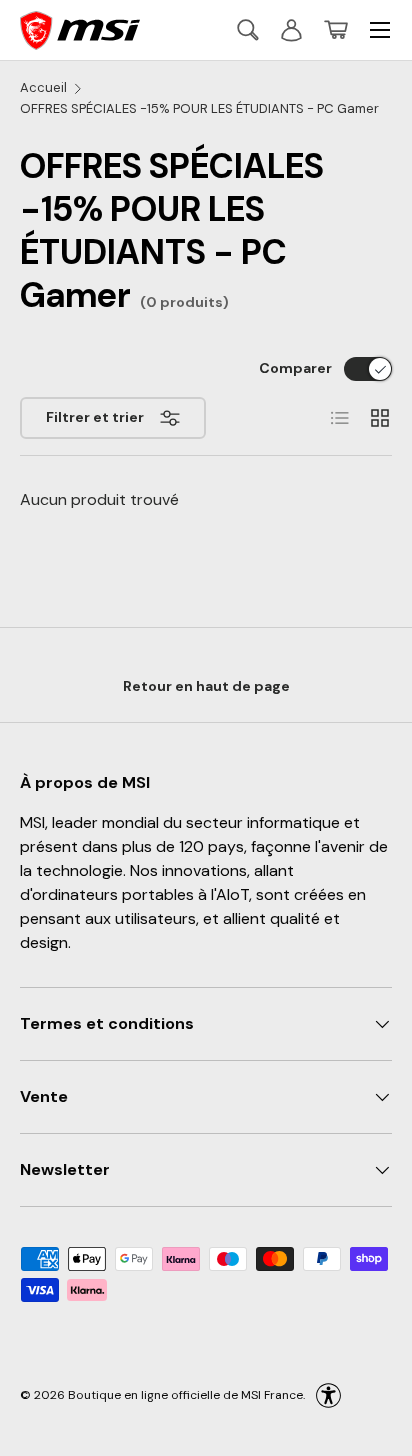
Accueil (43, 87)
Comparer (295, 368)
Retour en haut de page (206, 686)
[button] (336, 30)
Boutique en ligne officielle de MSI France (185, 1394)
